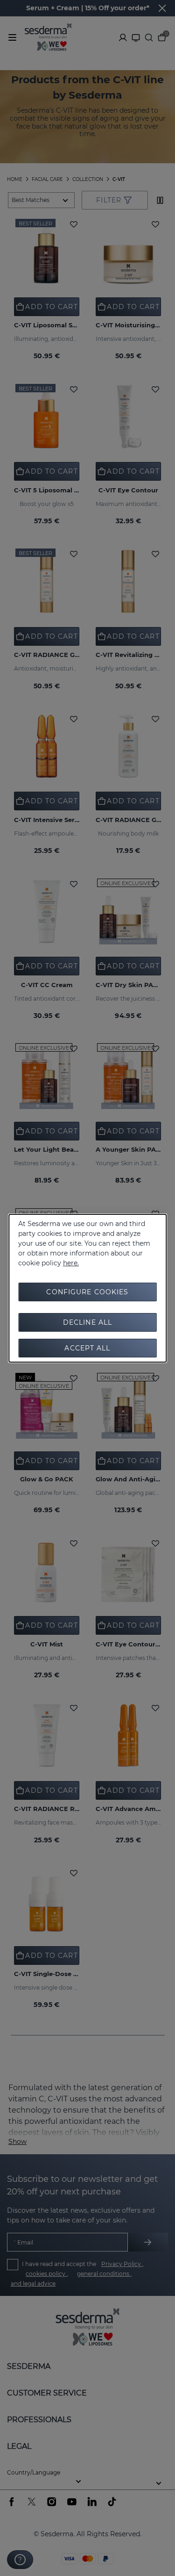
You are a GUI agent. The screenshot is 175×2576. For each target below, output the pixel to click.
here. (71, 1263)
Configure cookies (87, 1292)
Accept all (87, 1348)
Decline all (87, 1322)
